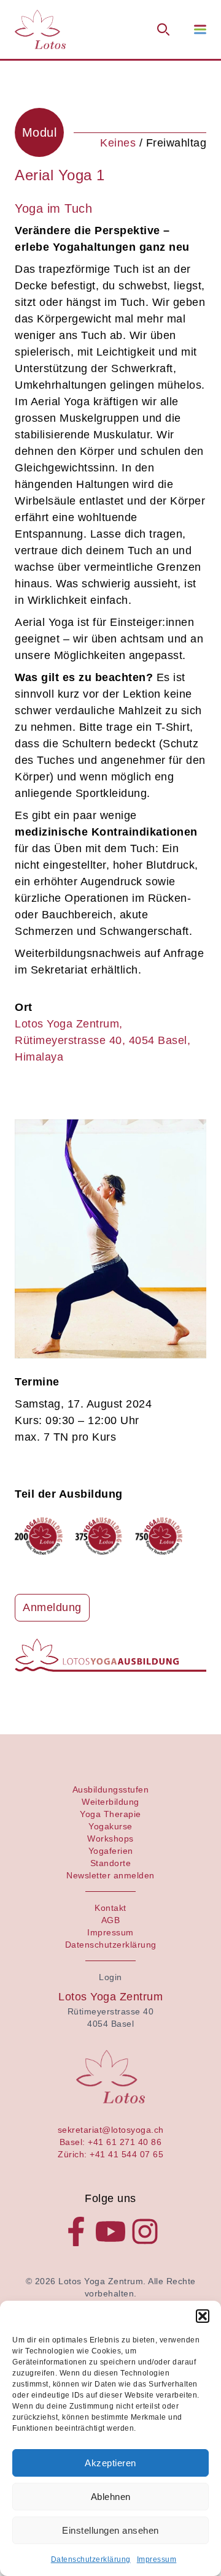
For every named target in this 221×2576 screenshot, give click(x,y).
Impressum (157, 2559)
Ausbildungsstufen (111, 1789)
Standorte (111, 1863)
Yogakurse (110, 1826)
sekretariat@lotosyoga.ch (111, 2130)
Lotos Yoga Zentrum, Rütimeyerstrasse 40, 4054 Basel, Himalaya (103, 1040)
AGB (111, 1920)
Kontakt (110, 1908)
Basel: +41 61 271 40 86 (111, 2142)
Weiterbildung (110, 1802)
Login (110, 1977)
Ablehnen (111, 2497)
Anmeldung (52, 1607)
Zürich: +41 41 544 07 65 (110, 2154)
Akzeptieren (110, 2463)
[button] (203, 2316)
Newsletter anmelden (110, 1875)
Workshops (110, 1839)
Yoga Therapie (110, 1814)
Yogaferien (111, 1851)
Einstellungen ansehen (110, 2530)
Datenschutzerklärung (91, 2559)
